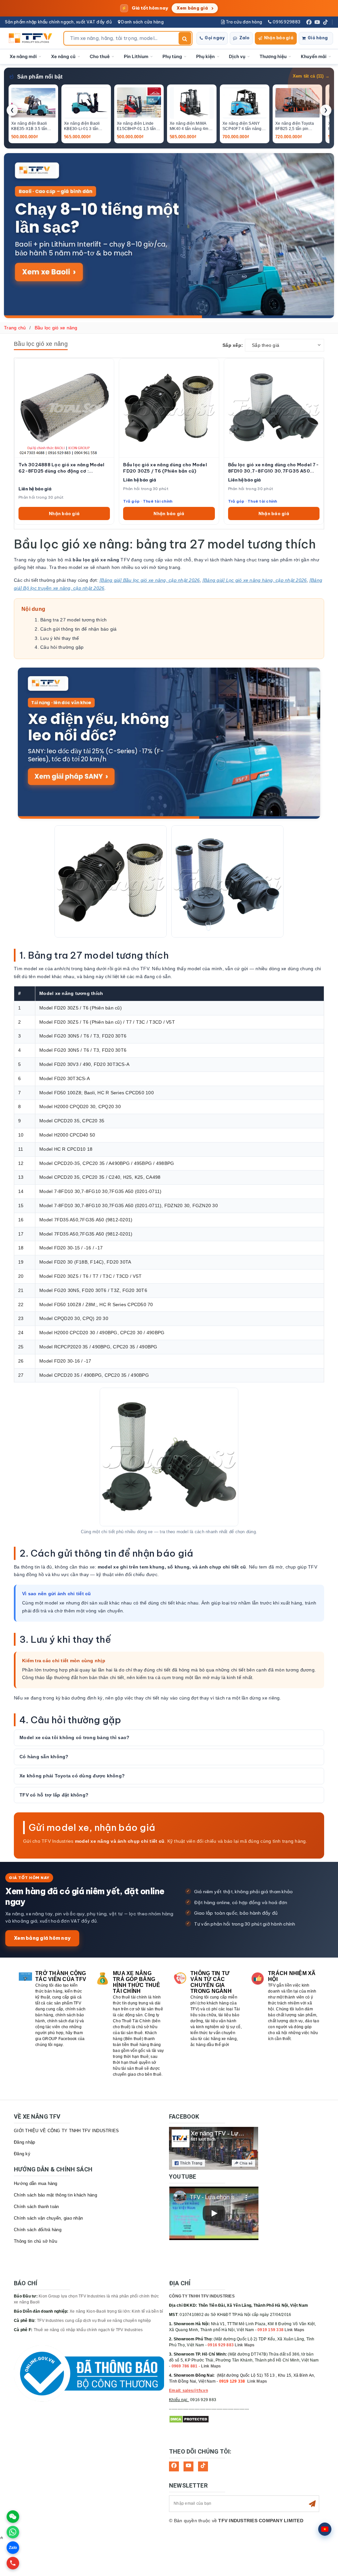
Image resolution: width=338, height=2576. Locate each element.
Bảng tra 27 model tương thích (73, 620)
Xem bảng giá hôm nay (42, 1938)
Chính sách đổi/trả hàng (38, 2230)
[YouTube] (317, 22)
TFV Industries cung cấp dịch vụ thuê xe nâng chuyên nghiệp (94, 2321)
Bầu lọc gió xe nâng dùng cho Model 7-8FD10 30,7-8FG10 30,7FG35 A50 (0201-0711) (273, 468)
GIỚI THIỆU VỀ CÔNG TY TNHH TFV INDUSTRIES (66, 2131)
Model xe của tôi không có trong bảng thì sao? (74, 1737)
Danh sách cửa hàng (142, 22)
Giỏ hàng (318, 38)
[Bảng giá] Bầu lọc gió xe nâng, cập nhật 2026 (150, 580)
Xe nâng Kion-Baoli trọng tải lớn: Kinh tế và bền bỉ (117, 2311)
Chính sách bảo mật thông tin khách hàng (55, 2195)
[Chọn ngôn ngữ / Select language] (325, 2529)
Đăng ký (22, 2154)
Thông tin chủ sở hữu (35, 2241)
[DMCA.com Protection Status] (189, 2419)
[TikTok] (325, 22)
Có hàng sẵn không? (44, 1757)
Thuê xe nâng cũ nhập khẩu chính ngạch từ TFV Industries (88, 2330)
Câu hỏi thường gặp (62, 647)
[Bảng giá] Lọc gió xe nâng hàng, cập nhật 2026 (255, 580)
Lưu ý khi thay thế (60, 638)
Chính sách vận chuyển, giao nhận (48, 2218)
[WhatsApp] (13, 2532)
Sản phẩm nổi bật (40, 77)
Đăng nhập (24, 2142)
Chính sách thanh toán (36, 2207)
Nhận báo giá (279, 38)
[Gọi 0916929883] (13, 2563)
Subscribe (312, 2504)
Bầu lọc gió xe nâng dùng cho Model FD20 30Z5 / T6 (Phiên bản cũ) (165, 468)
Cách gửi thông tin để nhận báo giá (79, 629)
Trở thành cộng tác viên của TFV (61, 1976)
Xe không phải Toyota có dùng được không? (72, 1776)
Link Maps (294, 2330)
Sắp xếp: (233, 345)
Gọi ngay (215, 38)
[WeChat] (13, 2517)
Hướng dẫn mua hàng (36, 2183)
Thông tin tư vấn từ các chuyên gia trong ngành (211, 1982)
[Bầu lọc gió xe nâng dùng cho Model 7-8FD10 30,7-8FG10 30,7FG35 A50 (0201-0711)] (274, 408)
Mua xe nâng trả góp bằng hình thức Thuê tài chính (137, 1982)
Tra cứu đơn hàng (243, 22)
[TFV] (32, 38)
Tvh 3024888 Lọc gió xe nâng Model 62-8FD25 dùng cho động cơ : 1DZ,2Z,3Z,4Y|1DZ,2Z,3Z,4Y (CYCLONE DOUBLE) (61, 468)
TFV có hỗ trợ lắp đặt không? (54, 1795)
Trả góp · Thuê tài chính (148, 501)
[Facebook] (309, 22)
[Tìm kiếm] (185, 38)
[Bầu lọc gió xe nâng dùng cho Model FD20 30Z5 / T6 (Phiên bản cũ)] (169, 408)
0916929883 (286, 22)
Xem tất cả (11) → (311, 76)
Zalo (244, 38)
